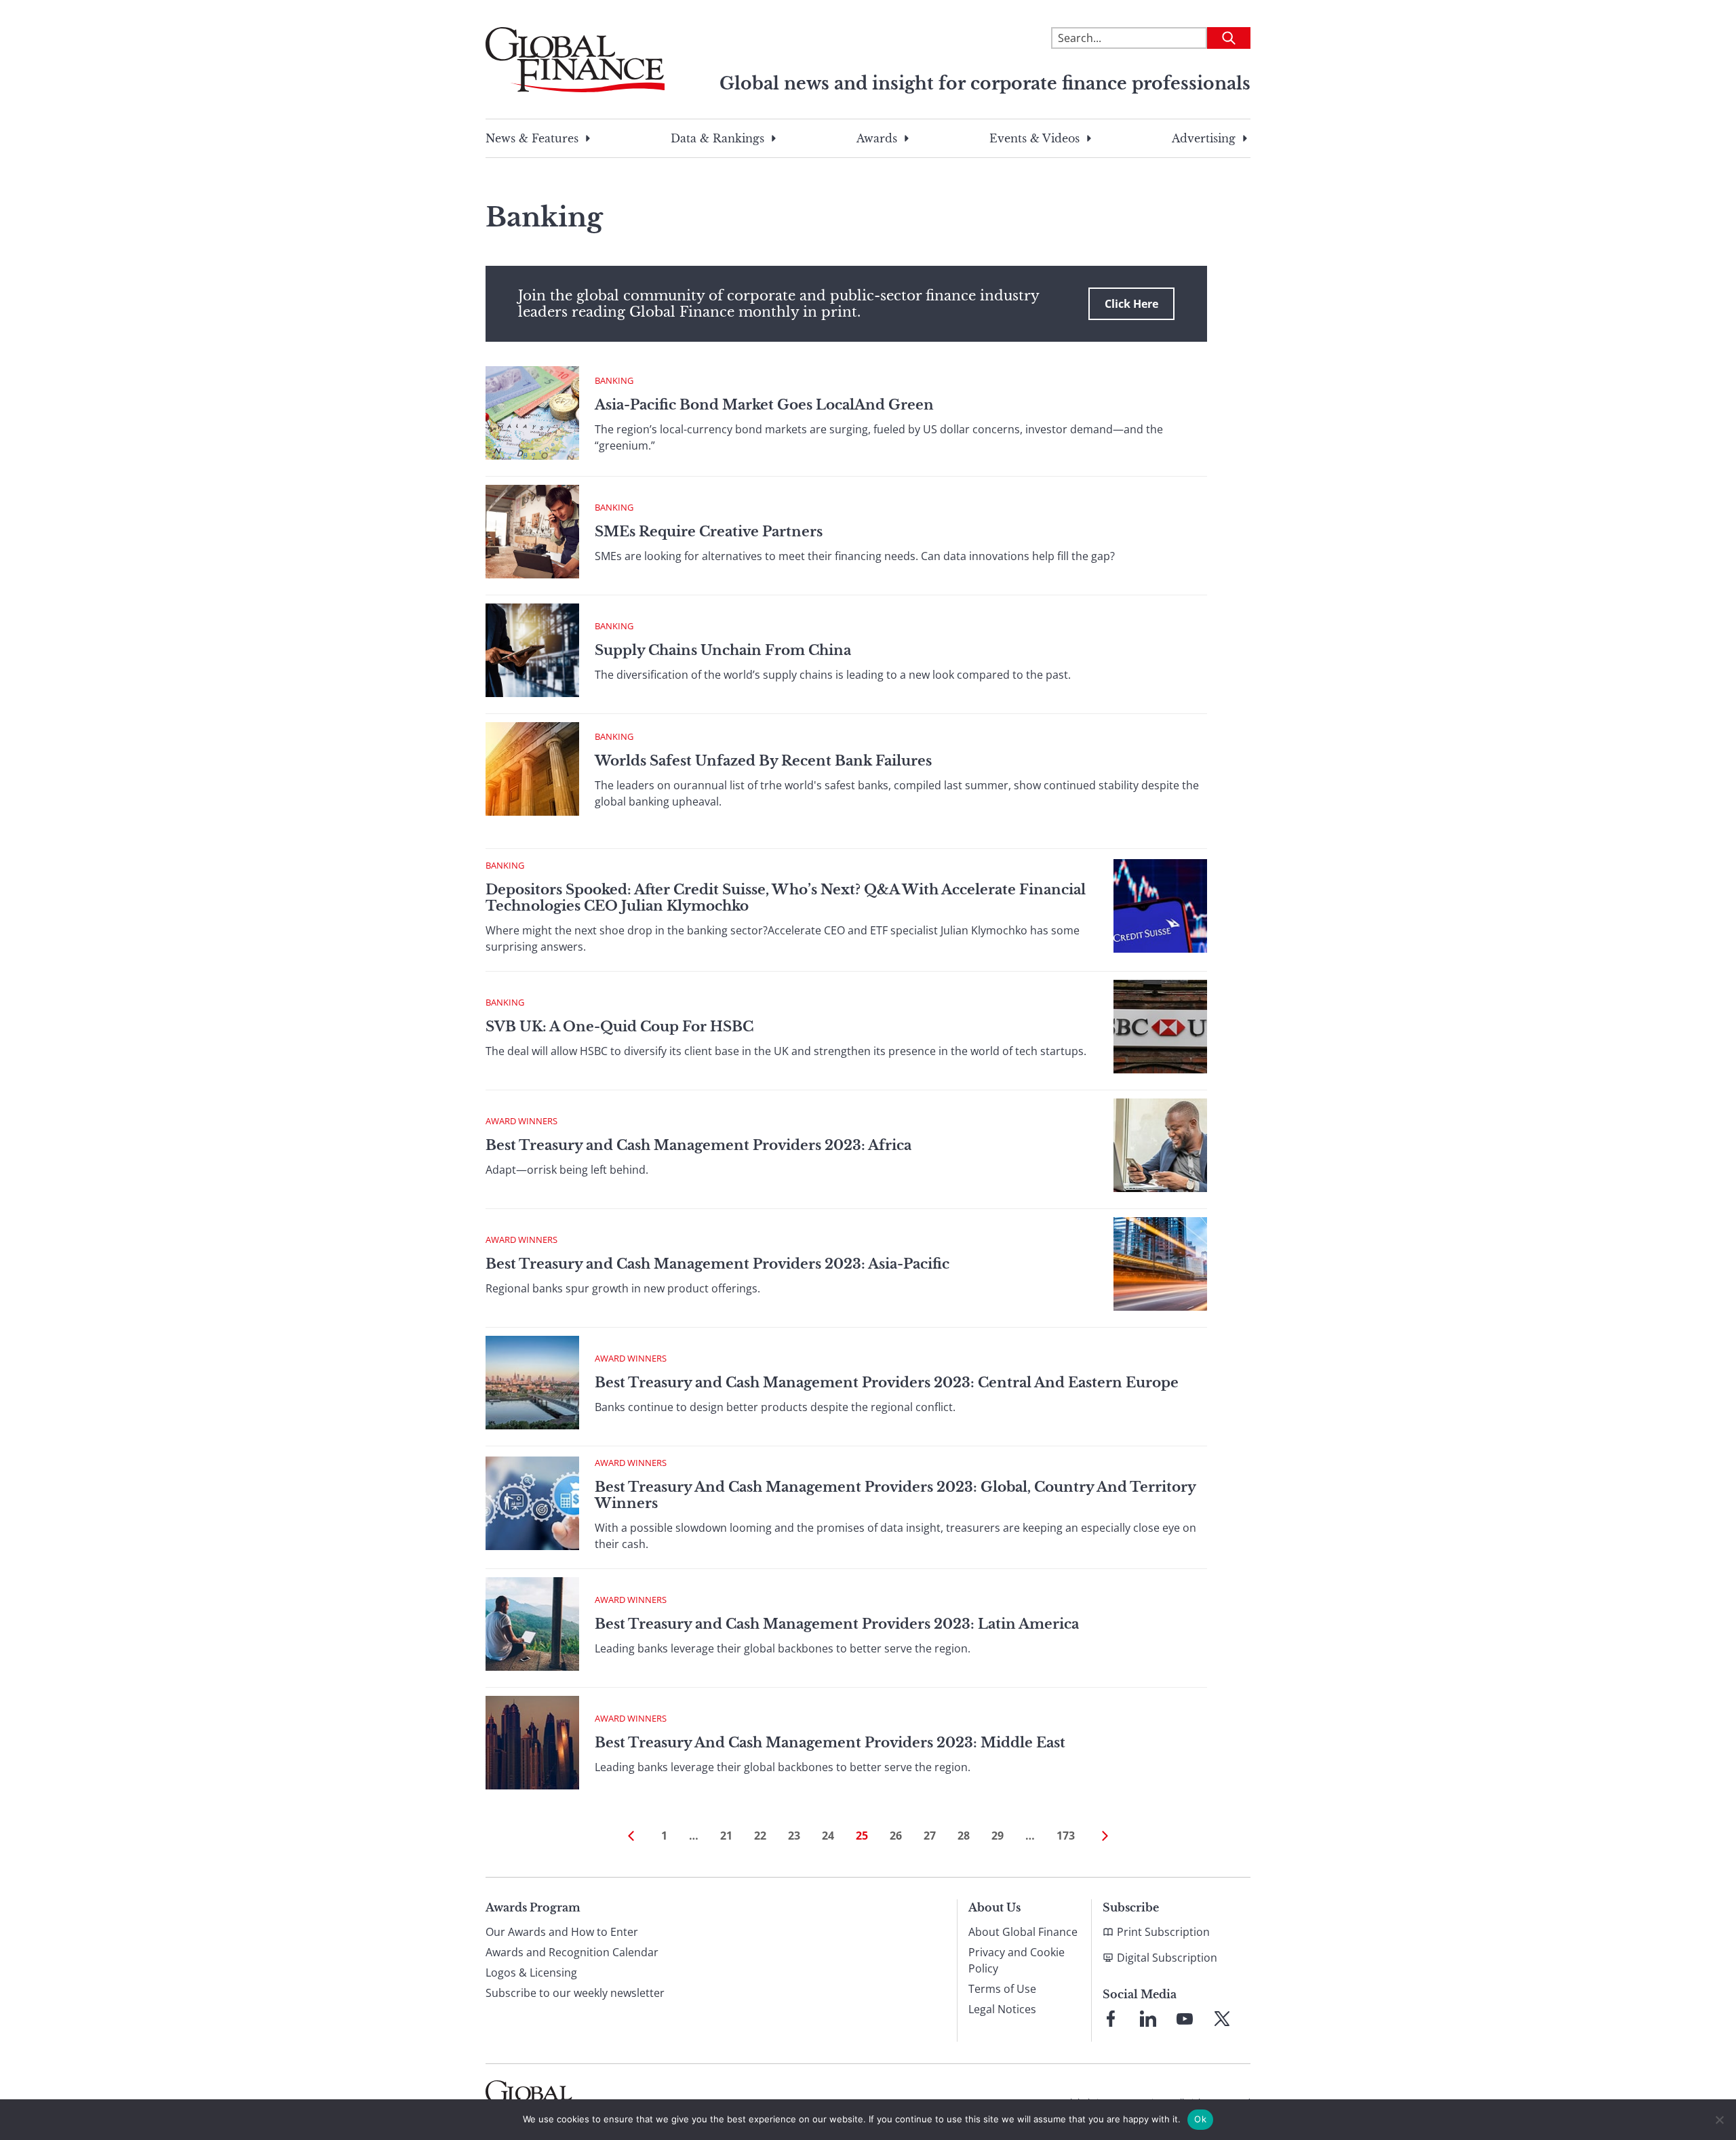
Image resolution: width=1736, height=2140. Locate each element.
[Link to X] (1222, 2019)
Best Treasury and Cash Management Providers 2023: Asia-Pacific (717, 1264)
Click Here (1131, 304)
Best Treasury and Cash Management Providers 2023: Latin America (837, 1624)
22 (760, 1836)
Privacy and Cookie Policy (1017, 1960)
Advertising (1204, 138)
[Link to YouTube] (1185, 2019)
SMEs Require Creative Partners (709, 532)
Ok (1200, 2119)
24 (828, 1836)
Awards (877, 138)
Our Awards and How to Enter (562, 1932)
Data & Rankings (717, 138)
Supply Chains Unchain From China (723, 650)
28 (964, 1836)
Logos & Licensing (531, 1973)
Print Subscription (1163, 1932)
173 (1066, 1836)
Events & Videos (1034, 138)
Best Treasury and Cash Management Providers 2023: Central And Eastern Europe (887, 1383)
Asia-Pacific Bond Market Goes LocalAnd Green (764, 405)
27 (930, 1836)
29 (998, 1836)
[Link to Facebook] (1111, 2019)
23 (794, 1836)
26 (896, 1836)
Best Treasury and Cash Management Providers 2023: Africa (698, 1145)
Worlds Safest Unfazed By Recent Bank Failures (763, 761)
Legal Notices (1002, 2009)
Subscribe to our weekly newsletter (575, 1993)
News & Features (532, 138)
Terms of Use (1002, 1989)
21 (726, 1836)
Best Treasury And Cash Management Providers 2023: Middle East (830, 1743)
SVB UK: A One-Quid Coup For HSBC (619, 1027)
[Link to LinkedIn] (1148, 2019)
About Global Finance (1023, 1932)
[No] (1719, 2120)
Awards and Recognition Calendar (572, 1952)
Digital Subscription (1167, 1958)
